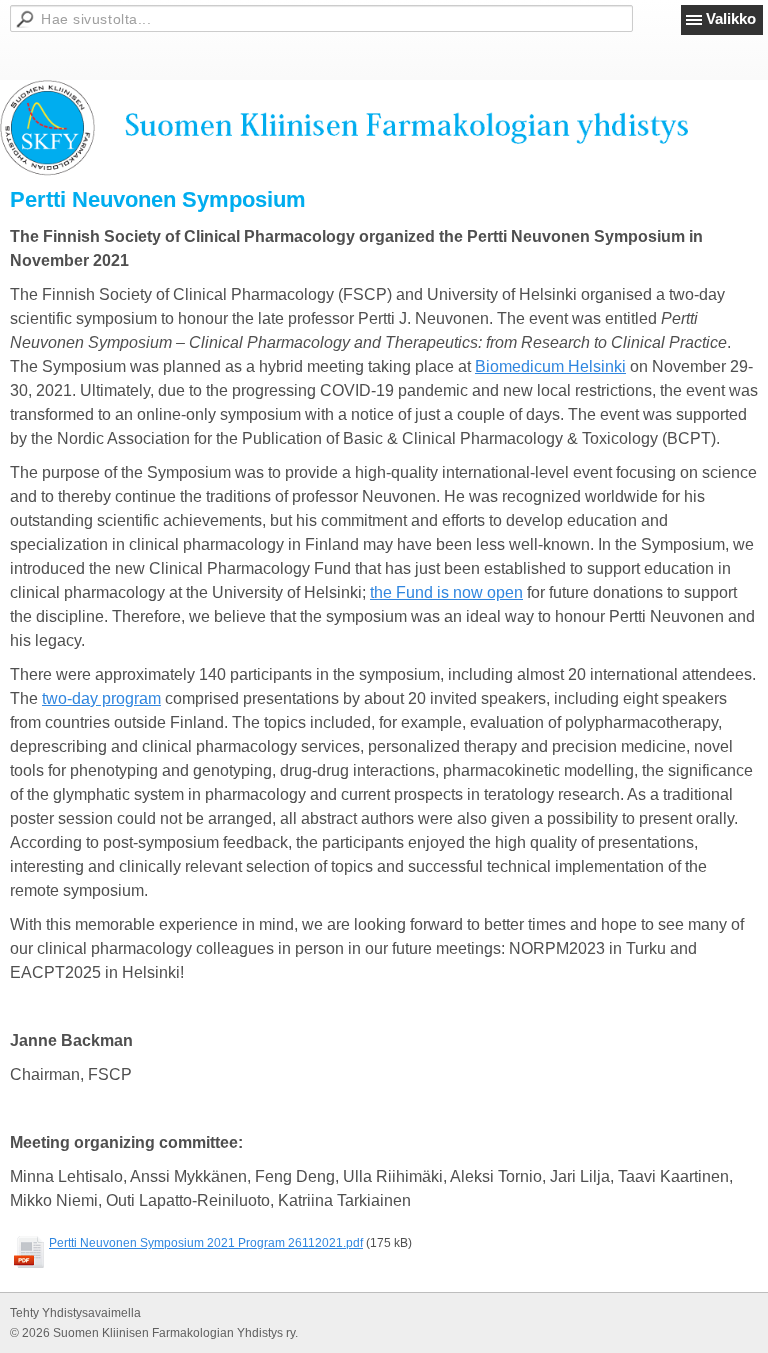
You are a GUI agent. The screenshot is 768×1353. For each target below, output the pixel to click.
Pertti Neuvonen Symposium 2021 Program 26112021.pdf (206, 1243)
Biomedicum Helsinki (550, 366)
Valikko (731, 18)
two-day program (101, 698)
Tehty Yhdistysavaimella (75, 1313)
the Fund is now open (446, 592)
